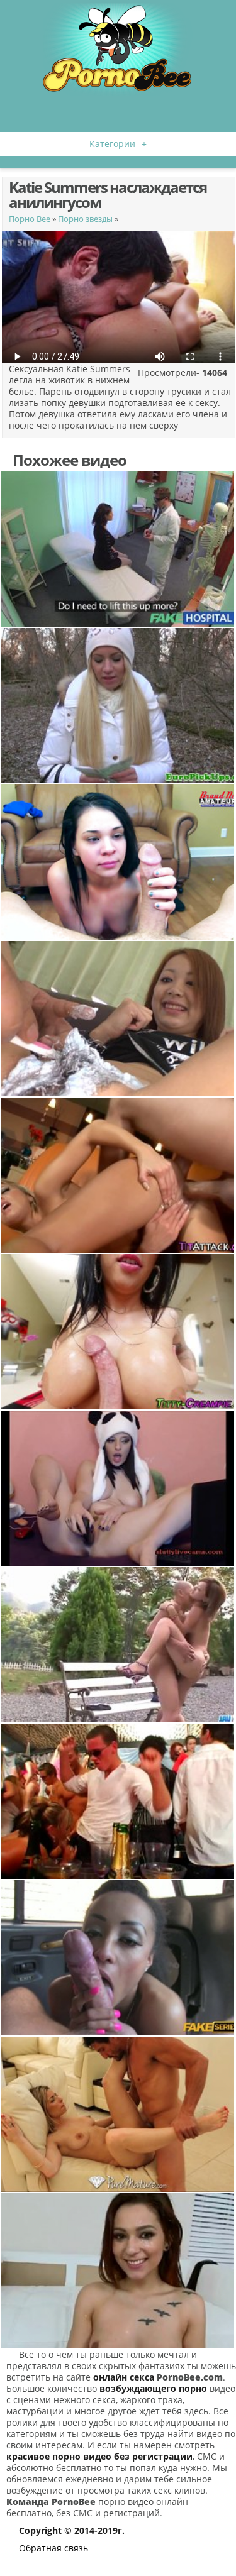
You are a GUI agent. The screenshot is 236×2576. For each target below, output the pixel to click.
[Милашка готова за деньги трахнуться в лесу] (118, 706)
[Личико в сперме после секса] (118, 2271)
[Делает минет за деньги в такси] (118, 1958)
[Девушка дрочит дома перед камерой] (118, 1488)
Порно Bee (30, 219)
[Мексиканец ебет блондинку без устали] (118, 2114)
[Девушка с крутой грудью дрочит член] (118, 1332)
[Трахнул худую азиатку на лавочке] (118, 1645)
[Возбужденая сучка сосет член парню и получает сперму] (118, 862)
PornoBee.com (190, 2377)
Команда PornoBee (51, 2502)
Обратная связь (53, 2548)
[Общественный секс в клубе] (118, 1801)
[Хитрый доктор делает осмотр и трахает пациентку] (118, 549)
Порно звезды (85, 219)
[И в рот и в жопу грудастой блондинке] (118, 1175)
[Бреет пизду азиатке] (118, 1019)
